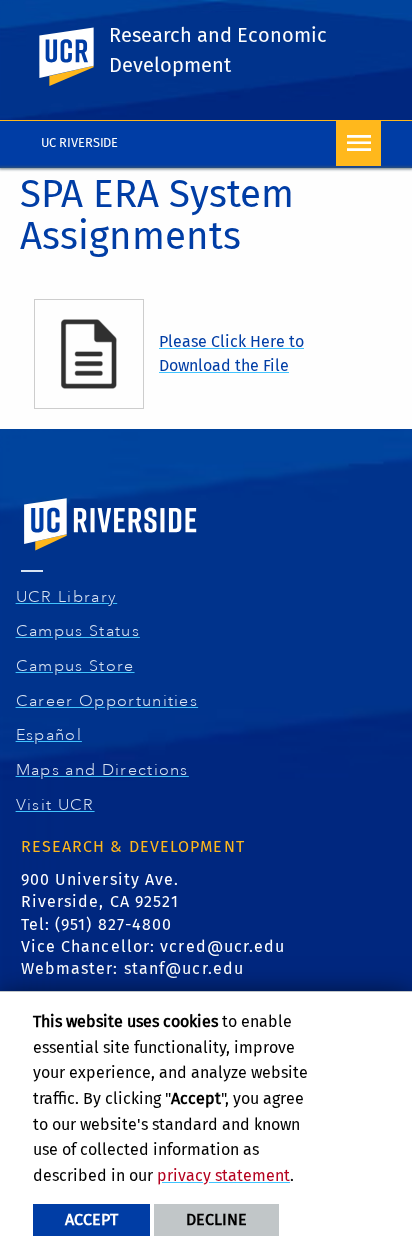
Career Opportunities (110, 701)
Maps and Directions (105, 770)
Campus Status (80, 631)
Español (51, 735)
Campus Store (78, 666)
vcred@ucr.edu (222, 946)
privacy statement (223, 1175)
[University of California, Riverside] (111, 552)
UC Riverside (80, 142)
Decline (216, 1219)
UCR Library (69, 597)
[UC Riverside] (78, 57)
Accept (91, 1219)
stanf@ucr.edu (184, 968)
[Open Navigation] (358, 143)
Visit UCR (58, 805)
